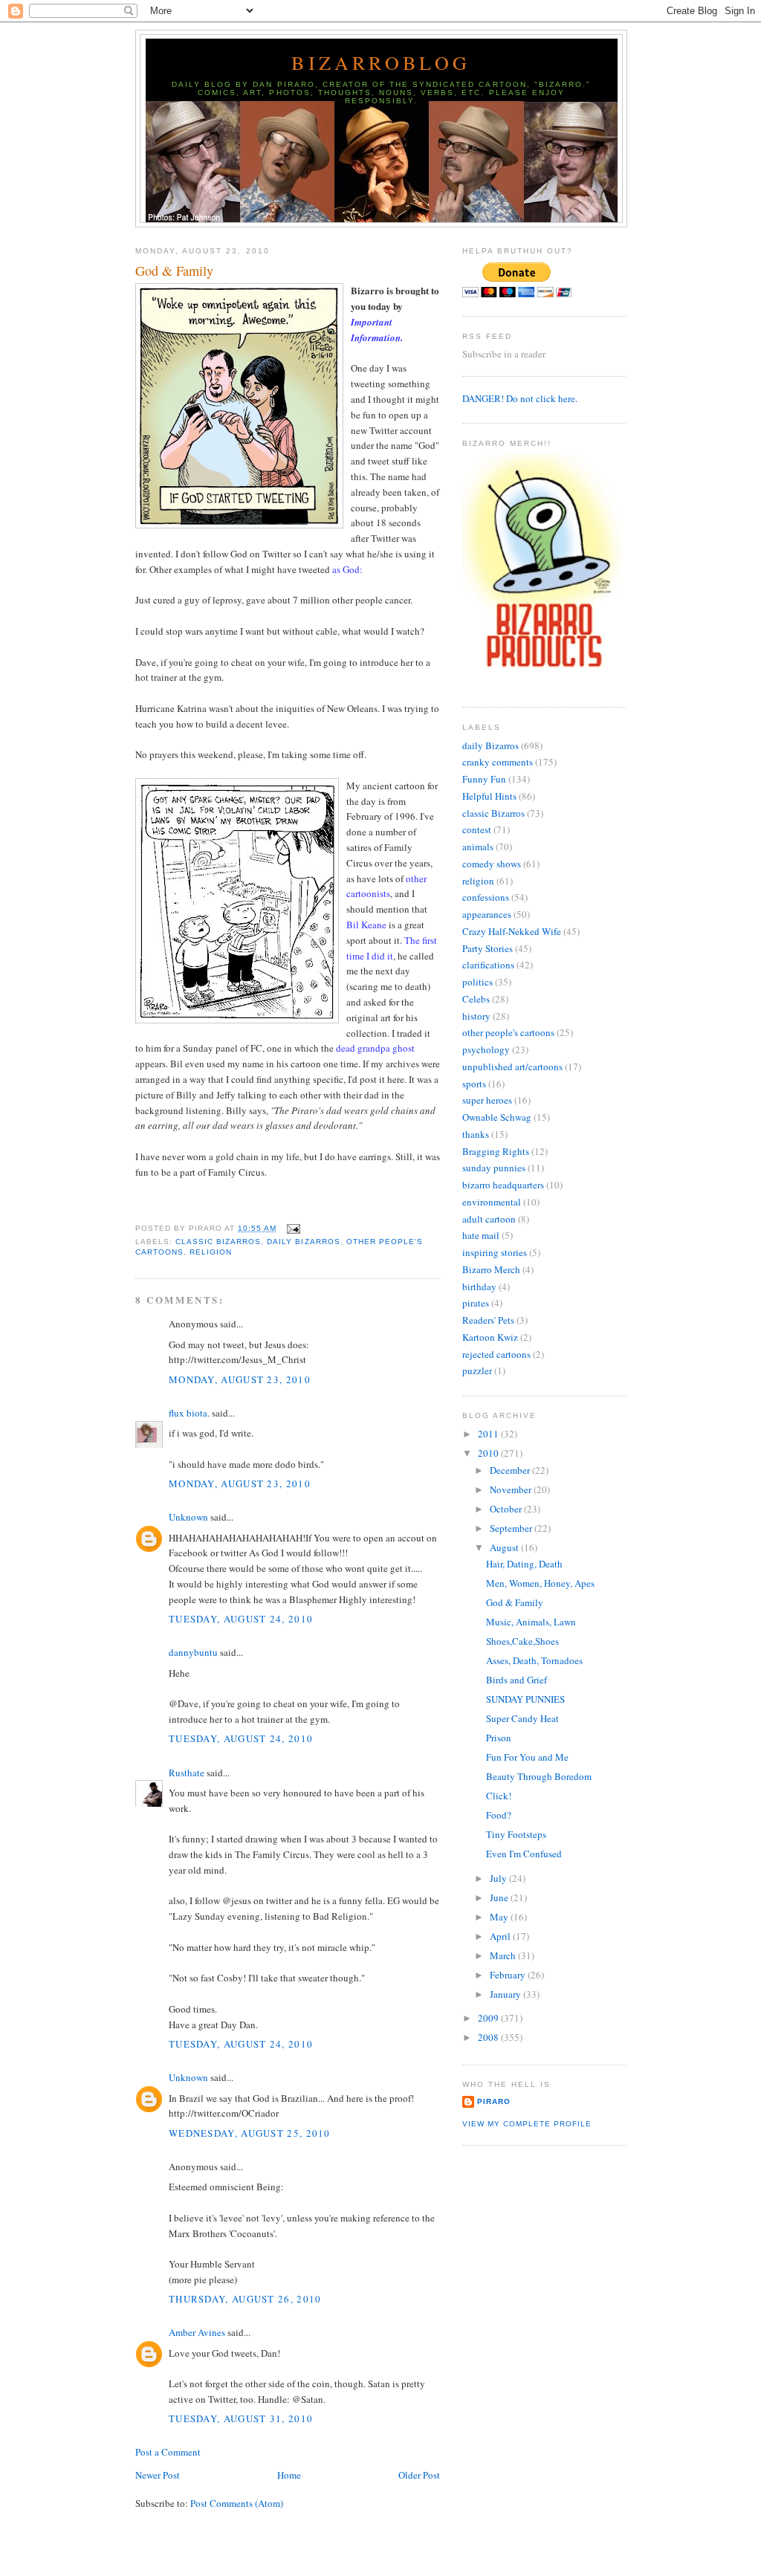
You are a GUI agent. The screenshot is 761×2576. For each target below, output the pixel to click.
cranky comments (498, 762)
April (501, 1936)
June (500, 1897)
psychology (486, 1049)
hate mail (481, 1235)
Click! (499, 1796)
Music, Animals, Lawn (531, 1622)
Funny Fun (484, 779)
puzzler (477, 1370)
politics (477, 982)
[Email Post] (291, 1228)
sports (474, 1084)
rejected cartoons (496, 1354)
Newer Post (158, 2475)
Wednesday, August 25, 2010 (250, 2133)
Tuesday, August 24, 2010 (241, 1619)
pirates (476, 1303)
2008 (489, 2037)
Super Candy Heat (522, 1718)
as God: (347, 569)
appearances (487, 914)
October (507, 1509)
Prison (499, 1738)
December (511, 1470)
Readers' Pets (488, 1320)
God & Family (174, 271)
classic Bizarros (218, 1242)
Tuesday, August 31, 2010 (241, 2418)
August (505, 1547)
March (504, 1955)
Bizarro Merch (491, 1269)
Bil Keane (366, 925)
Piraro (494, 2101)
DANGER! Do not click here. (520, 398)
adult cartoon (489, 1219)
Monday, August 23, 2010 (240, 1379)
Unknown (188, 1517)
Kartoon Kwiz (490, 1337)
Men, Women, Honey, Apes (540, 1583)
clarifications (488, 965)
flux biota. (189, 1413)
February (509, 1975)
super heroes (487, 1100)
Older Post (419, 2475)
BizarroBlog (381, 62)
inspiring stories (495, 1252)
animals (478, 847)
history (476, 1016)
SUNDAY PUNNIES (525, 1699)
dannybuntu (193, 1652)
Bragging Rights (496, 1151)
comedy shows (492, 864)
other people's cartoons (508, 1032)
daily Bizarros (303, 1242)
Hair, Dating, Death (524, 1564)
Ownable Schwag (497, 1117)
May (500, 1917)
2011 (489, 1434)
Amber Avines (197, 2332)
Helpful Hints (489, 796)
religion (211, 1252)
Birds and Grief (516, 1680)
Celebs (476, 999)
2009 (489, 2018)
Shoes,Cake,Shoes (522, 1641)
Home (289, 2475)
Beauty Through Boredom (539, 1776)
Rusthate (187, 1773)
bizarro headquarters (503, 1185)
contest (477, 829)
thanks (476, 1134)
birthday (479, 1287)
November (512, 1489)
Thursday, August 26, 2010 (245, 2299)
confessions (486, 897)
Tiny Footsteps (516, 1834)
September (512, 1528)
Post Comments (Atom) (237, 2503)
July (499, 1878)
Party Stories (488, 948)
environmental (492, 1202)
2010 (489, 1453)
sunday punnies (494, 1168)
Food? (499, 1815)
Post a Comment (168, 2452)
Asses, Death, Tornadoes (534, 1660)
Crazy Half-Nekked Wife (512, 931)
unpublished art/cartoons (512, 1067)
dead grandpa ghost (375, 1048)
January (506, 1994)
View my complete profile (527, 2124)
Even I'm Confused (524, 1854)
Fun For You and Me (527, 1757)
